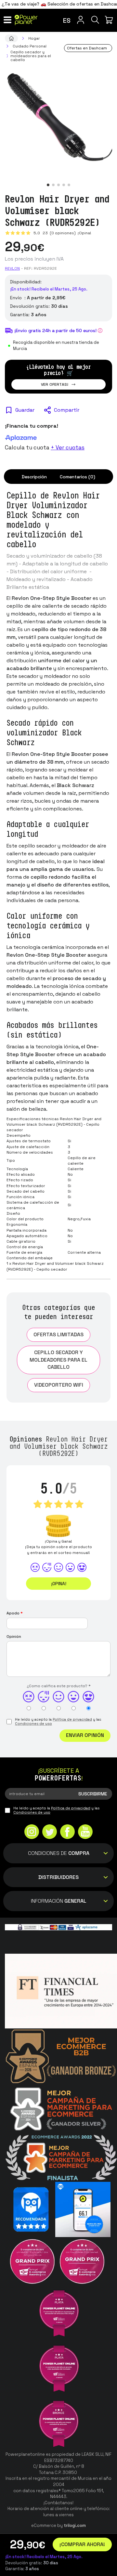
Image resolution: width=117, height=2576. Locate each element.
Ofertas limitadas (58, 1334)
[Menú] (7, 20)
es (67, 20)
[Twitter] (50, 1832)
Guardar (25, 410)
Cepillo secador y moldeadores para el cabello (58, 1360)
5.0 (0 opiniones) (55, 233)
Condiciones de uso (33, 1724)
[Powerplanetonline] (26, 20)
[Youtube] (85, 1832)
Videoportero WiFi (59, 1385)
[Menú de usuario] (80, 20)
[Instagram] (32, 1832)
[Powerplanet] (11, 38)
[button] (48, 185)
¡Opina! (84, 233)
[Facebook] (67, 1832)
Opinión (14, 1637)
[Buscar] (95, 20)
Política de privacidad (72, 1719)
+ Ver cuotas (68, 447)
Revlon (12, 268)
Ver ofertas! (55, 384)
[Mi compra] (110, 20)
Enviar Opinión (85, 1735)
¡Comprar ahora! (82, 2544)
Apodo (15, 1613)
